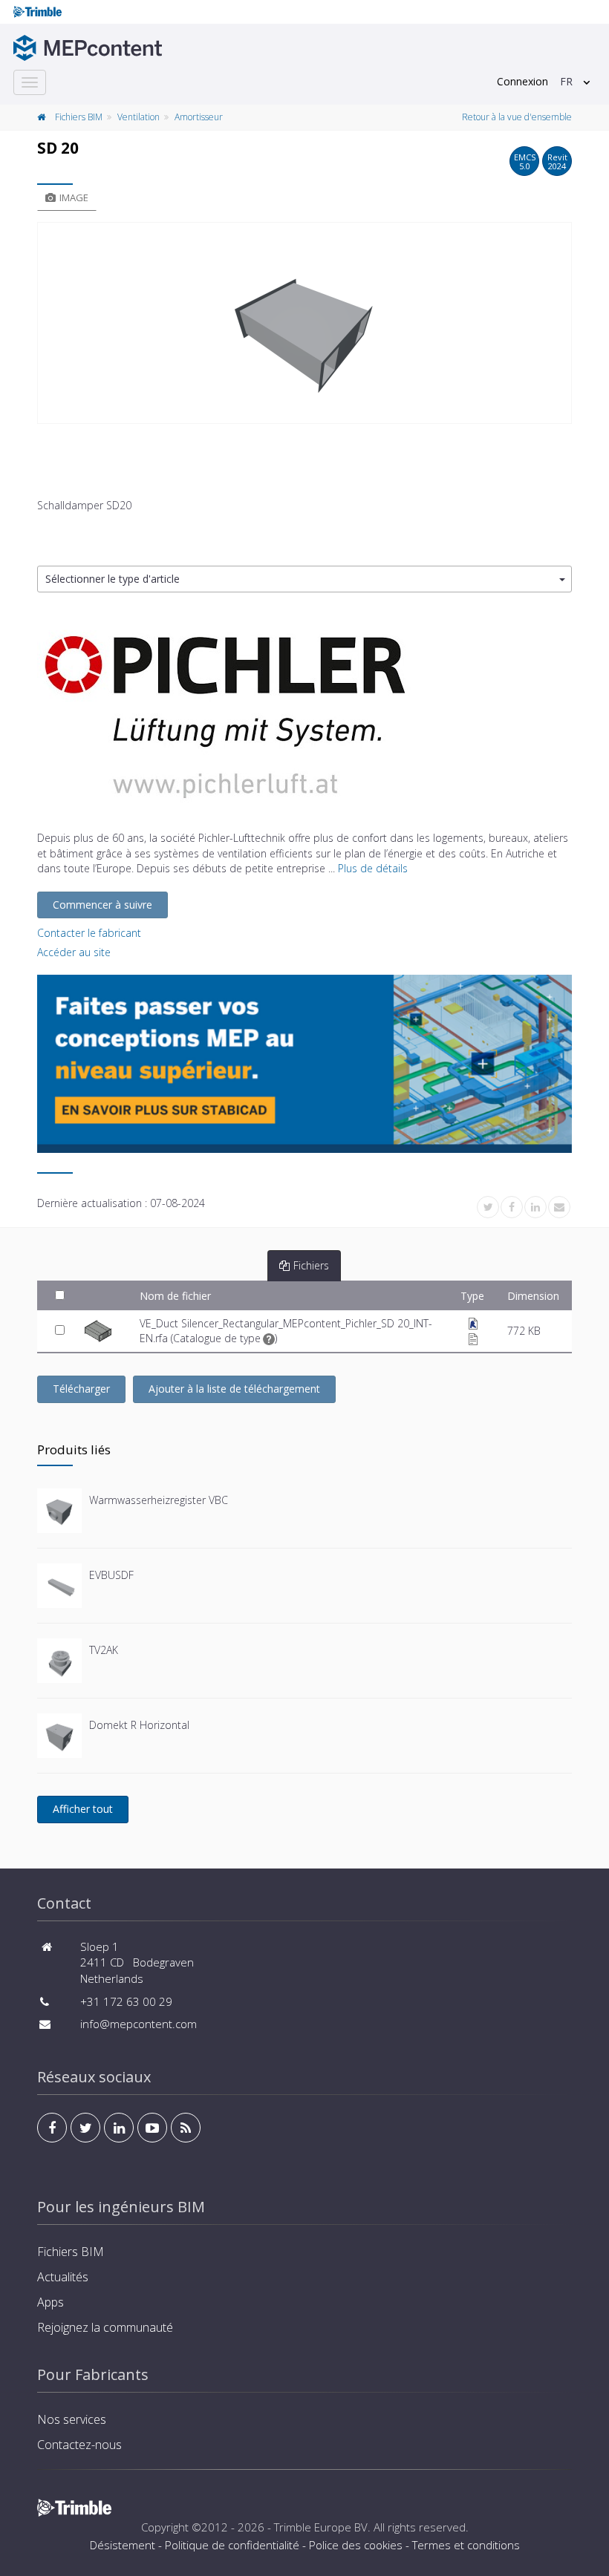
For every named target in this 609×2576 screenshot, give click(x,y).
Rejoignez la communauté (105, 2327)
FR (566, 81)
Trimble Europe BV (321, 2527)
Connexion (522, 81)
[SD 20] (304, 323)
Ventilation (139, 117)
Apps (51, 2302)
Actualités (63, 2277)
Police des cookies (356, 2545)
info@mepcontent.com (139, 2024)
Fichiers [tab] (311, 1265)
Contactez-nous (79, 2445)
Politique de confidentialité (232, 2545)
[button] (304, 579)
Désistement (123, 2545)
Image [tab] (74, 197)
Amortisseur (199, 117)
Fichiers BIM (79, 117)
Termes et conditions (466, 2545)
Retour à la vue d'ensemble (517, 117)
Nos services (72, 2419)
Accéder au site (74, 952)
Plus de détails (373, 868)
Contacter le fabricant (89, 933)
